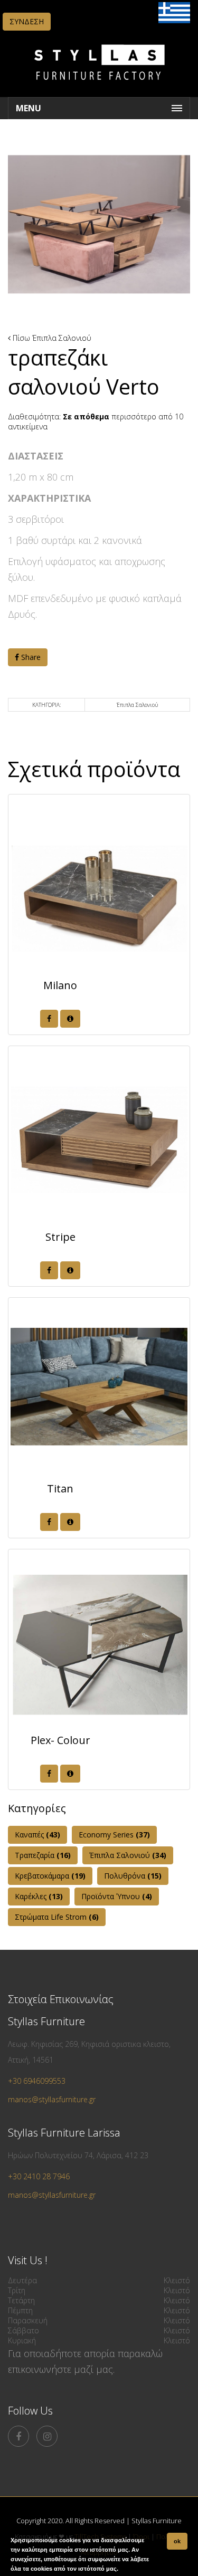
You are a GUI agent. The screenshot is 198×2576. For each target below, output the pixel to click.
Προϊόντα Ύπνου (117, 1896)
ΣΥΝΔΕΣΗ (27, 21)
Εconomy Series (114, 1835)
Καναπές (37, 1835)
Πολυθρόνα (133, 1876)
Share (30, 657)
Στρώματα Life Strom (57, 1917)
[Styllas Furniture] (99, 87)
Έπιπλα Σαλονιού (62, 338)
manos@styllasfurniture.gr (52, 2099)
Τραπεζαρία (43, 1855)
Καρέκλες (39, 1896)
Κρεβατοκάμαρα (50, 1876)
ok (177, 2541)
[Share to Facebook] (49, 1019)
